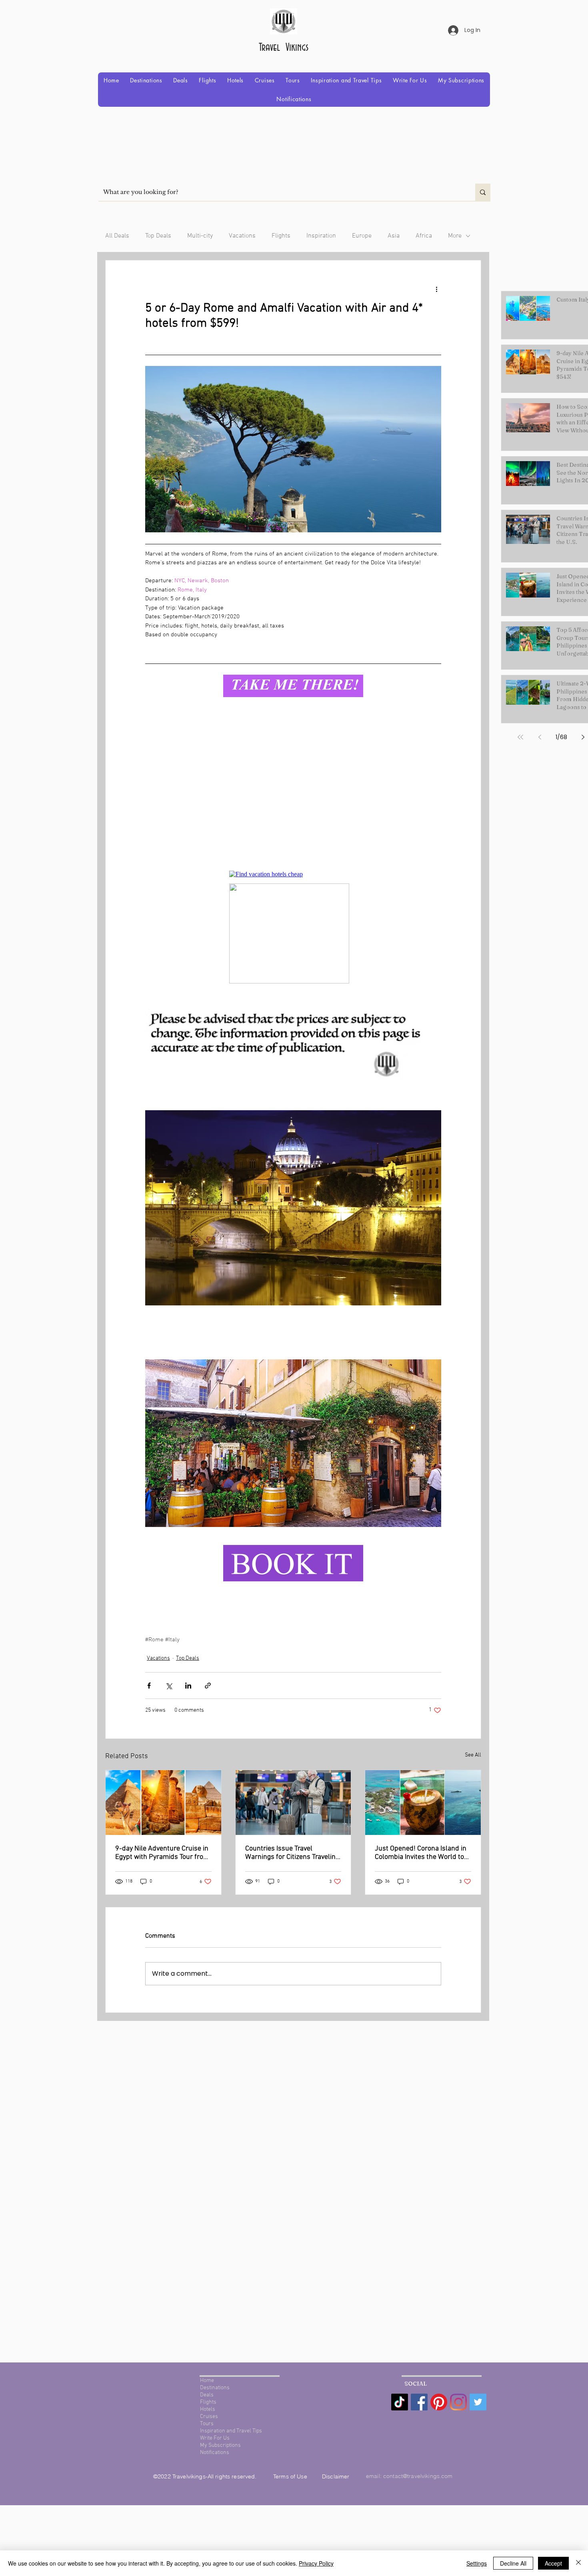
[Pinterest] (439, 2402)
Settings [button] (477, 2563)
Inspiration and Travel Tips (231, 2431)
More (455, 236)
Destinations (215, 2388)
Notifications (215, 2453)
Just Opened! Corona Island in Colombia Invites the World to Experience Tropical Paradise (421, 1853)
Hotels (208, 2409)
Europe (362, 236)
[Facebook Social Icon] (419, 2402)
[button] (146, 80)
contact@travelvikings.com (418, 2476)
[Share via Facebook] (149, 1686)
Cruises (209, 2417)
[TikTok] (400, 2402)
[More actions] (436, 289)
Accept (553, 2563)
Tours (207, 2424)
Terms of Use (291, 2476)
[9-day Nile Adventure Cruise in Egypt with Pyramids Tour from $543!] (163, 1803)
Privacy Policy (316, 2563)
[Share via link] (208, 1686)
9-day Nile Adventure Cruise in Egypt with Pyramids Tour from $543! (162, 1853)
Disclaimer (336, 2476)
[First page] (520, 737)
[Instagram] (458, 2402)
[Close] (578, 2563)
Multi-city (200, 236)
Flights (281, 236)
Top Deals (158, 236)
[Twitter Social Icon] (478, 2402)
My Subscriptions (220, 2445)
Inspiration (321, 236)
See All (473, 1755)
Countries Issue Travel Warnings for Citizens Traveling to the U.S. (292, 1853)
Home (207, 2381)
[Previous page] (540, 737)
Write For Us (215, 2438)
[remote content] (293, 802)
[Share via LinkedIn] (188, 1686)
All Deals (117, 236)
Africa (424, 236)
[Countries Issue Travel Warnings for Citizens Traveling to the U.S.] (293, 1803)
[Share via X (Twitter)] (169, 1686)
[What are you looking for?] (483, 192)
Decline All (513, 2563)
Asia (394, 236)
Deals (207, 2395)
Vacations (242, 236)
